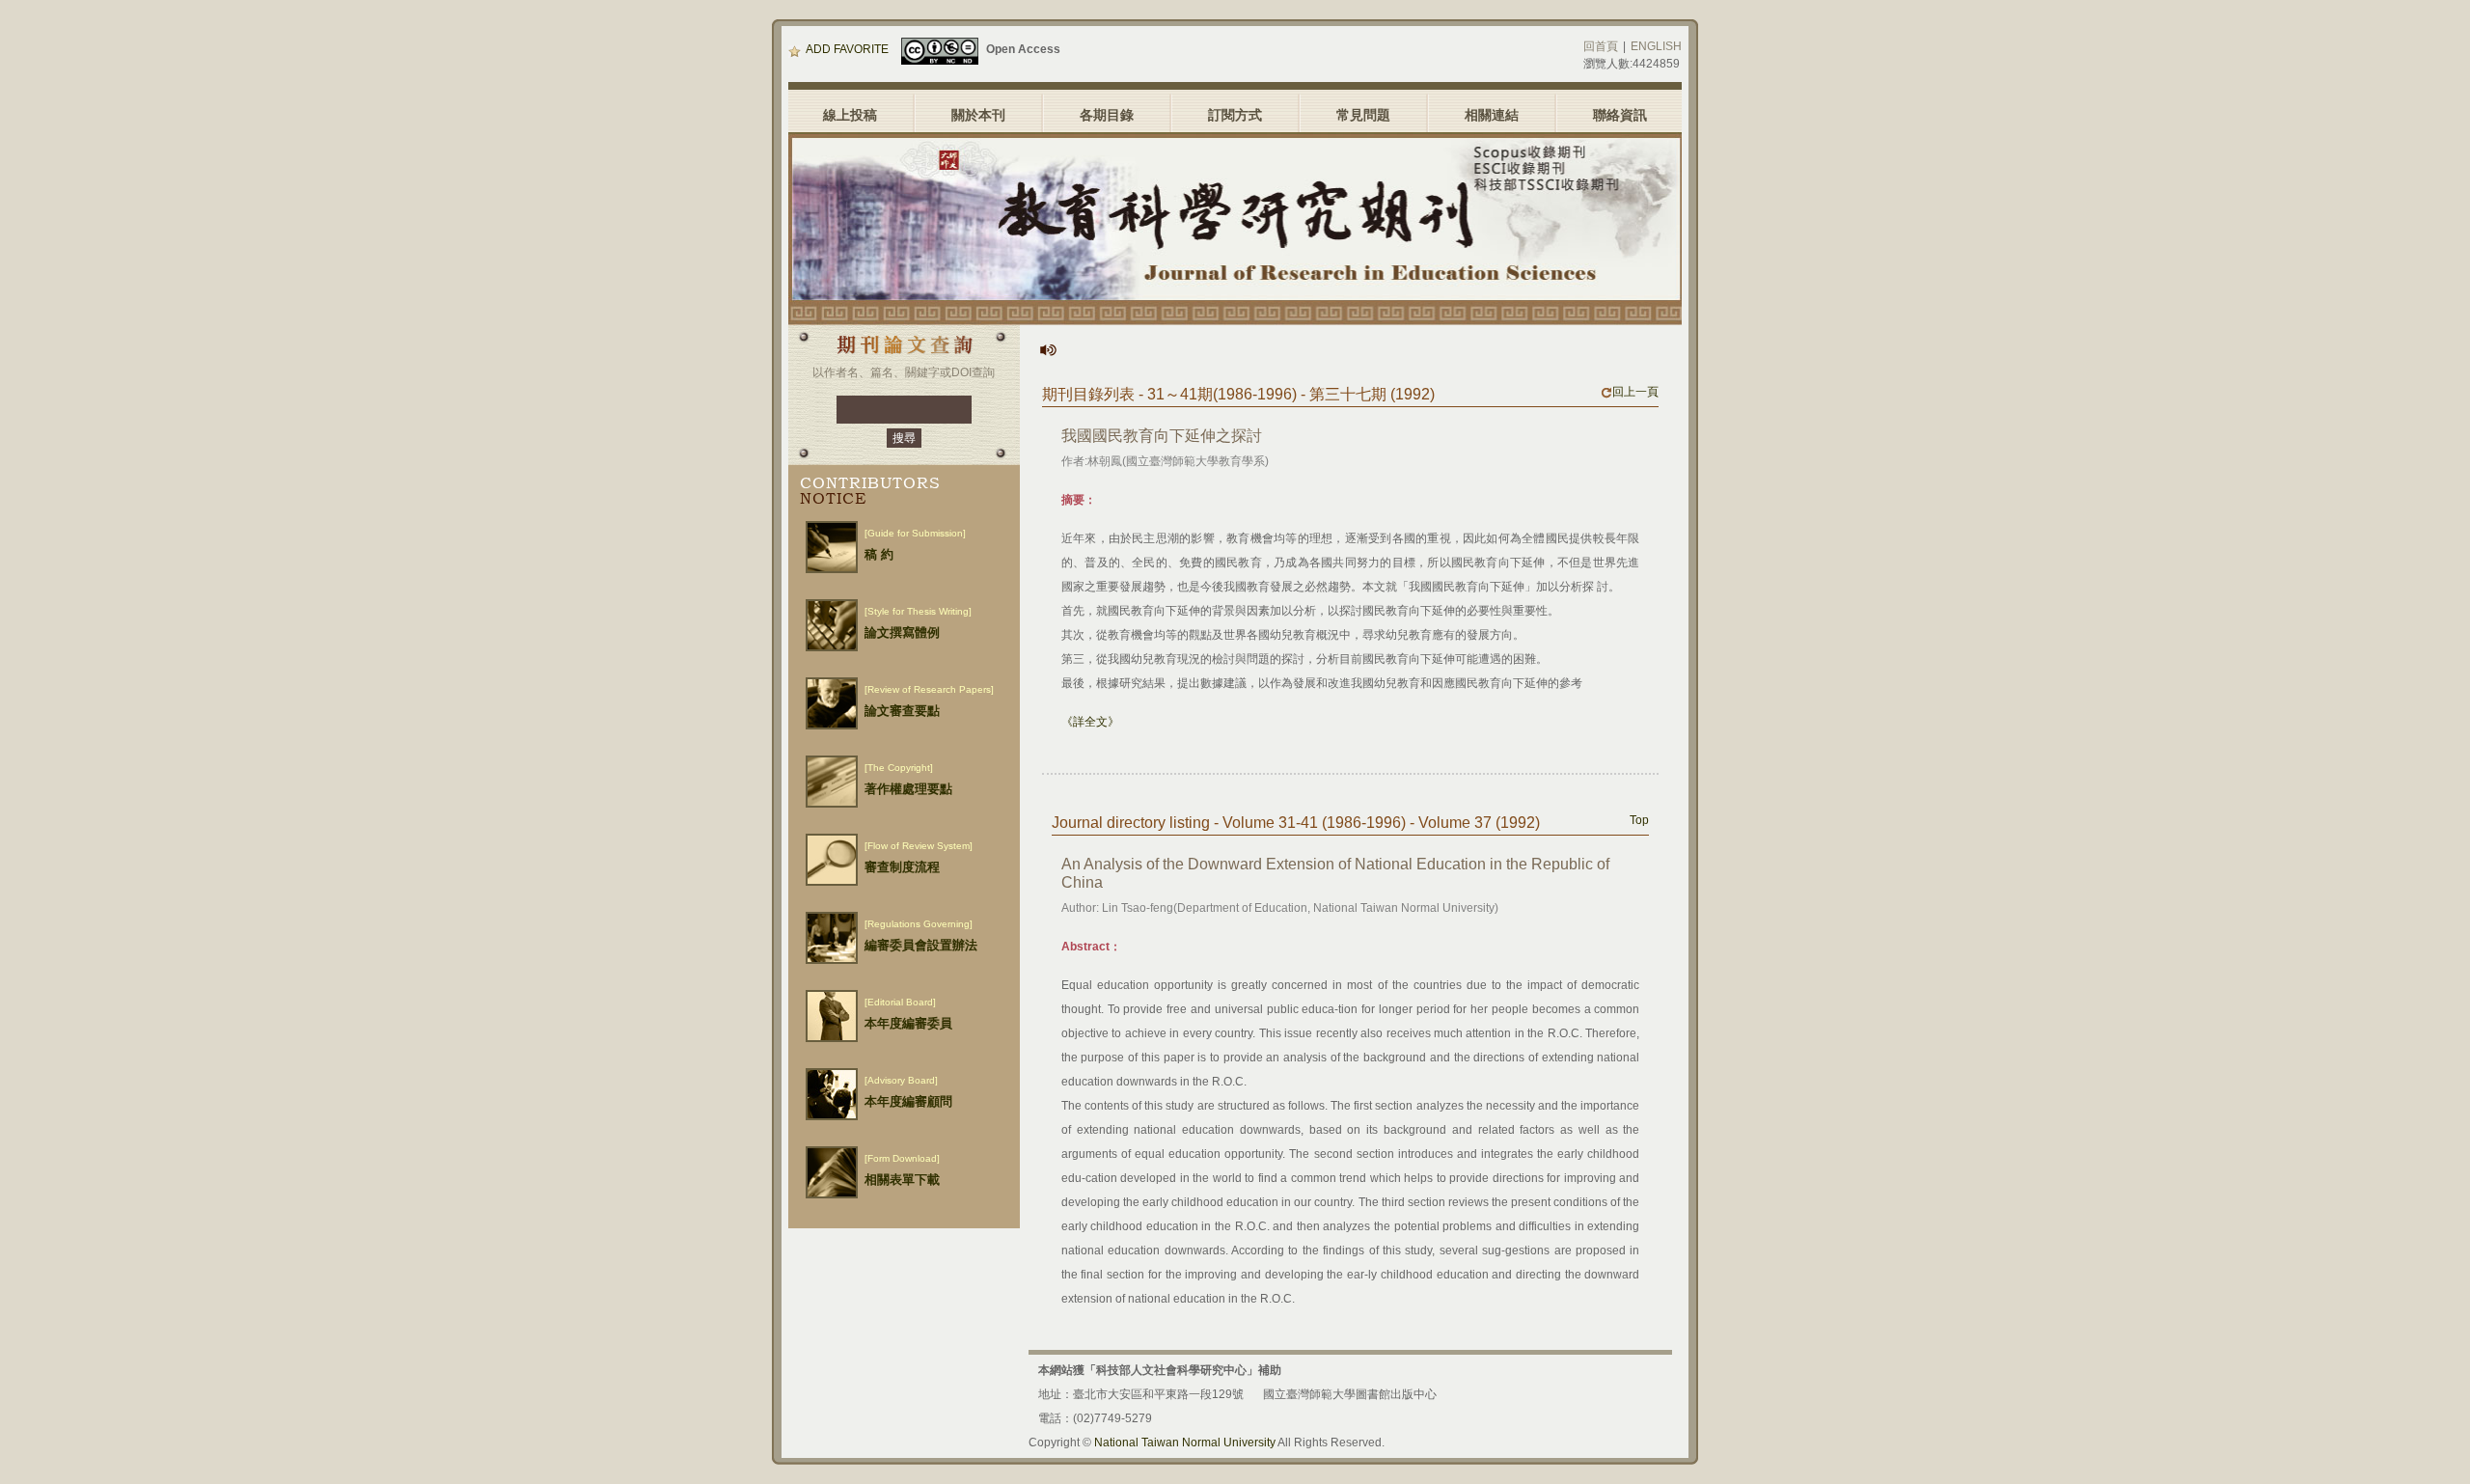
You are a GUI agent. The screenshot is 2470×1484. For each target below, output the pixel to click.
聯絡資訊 (1620, 115)
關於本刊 (978, 115)
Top (1639, 820)
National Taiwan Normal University (1185, 1443)
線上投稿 (850, 115)
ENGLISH (1656, 46)
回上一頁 (1635, 392)
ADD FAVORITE (847, 49)
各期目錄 (1107, 115)
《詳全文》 (1090, 722)
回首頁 (1601, 46)
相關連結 (1492, 115)
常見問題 (1363, 115)
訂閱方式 (1235, 115)
